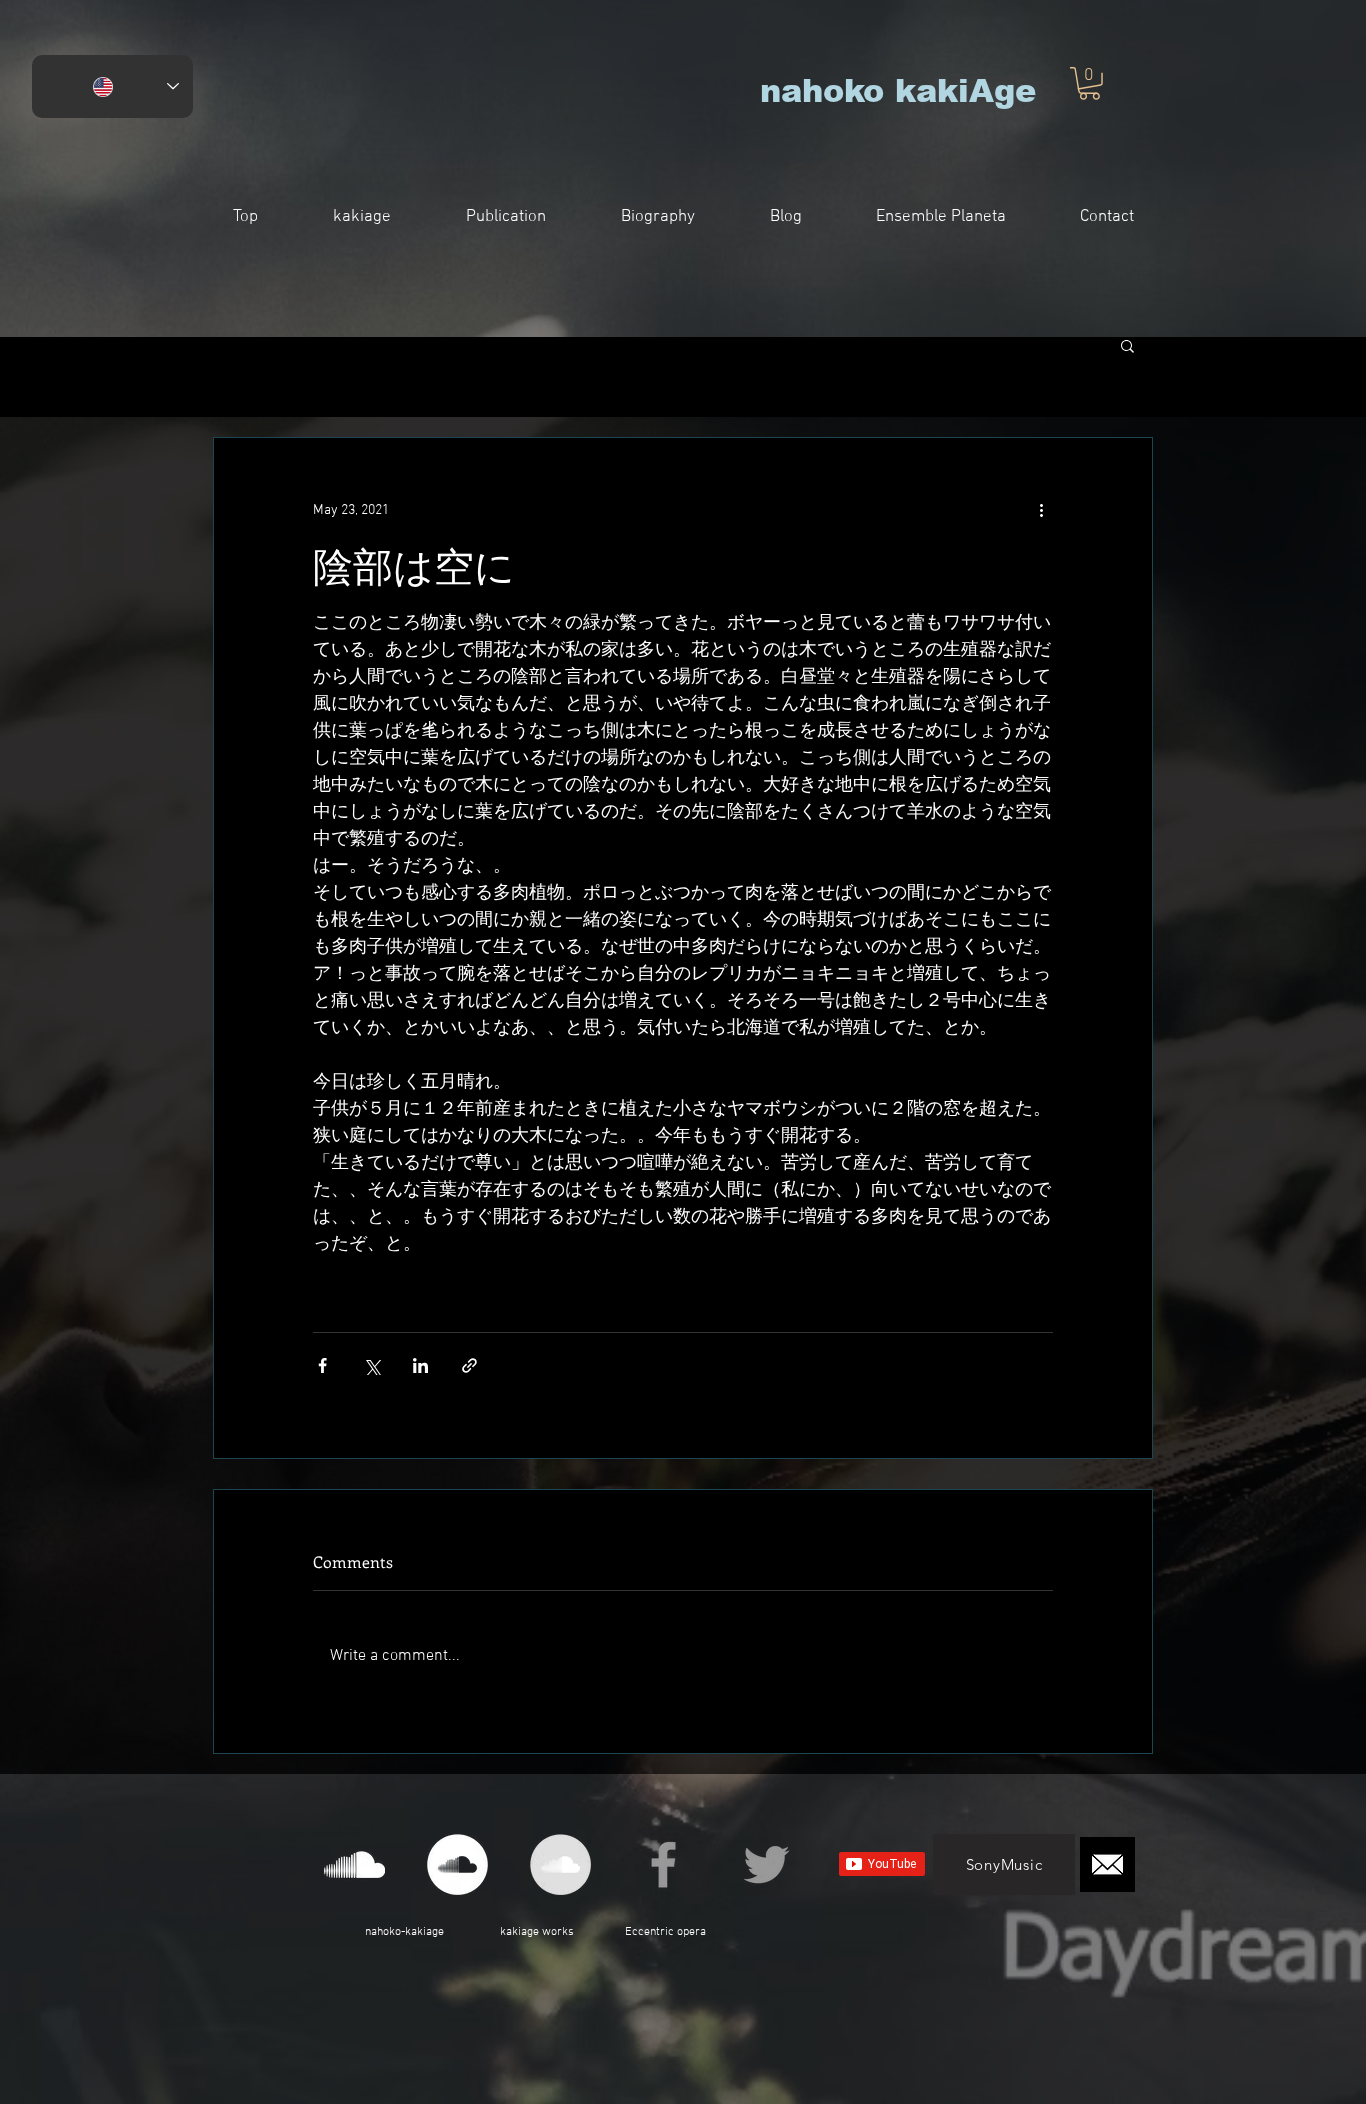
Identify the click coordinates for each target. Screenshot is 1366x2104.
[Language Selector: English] (112, 86)
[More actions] (1041, 510)
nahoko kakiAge (898, 91)
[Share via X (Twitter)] (371, 1365)
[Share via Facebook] (322, 1365)
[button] (1089, 83)
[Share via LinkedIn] (420, 1365)
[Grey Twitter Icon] (766, 1864)
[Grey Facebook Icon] (663, 1864)
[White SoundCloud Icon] (354, 1864)
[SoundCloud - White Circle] (457, 1864)
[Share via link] (469, 1365)
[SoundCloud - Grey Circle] (560, 1864)
